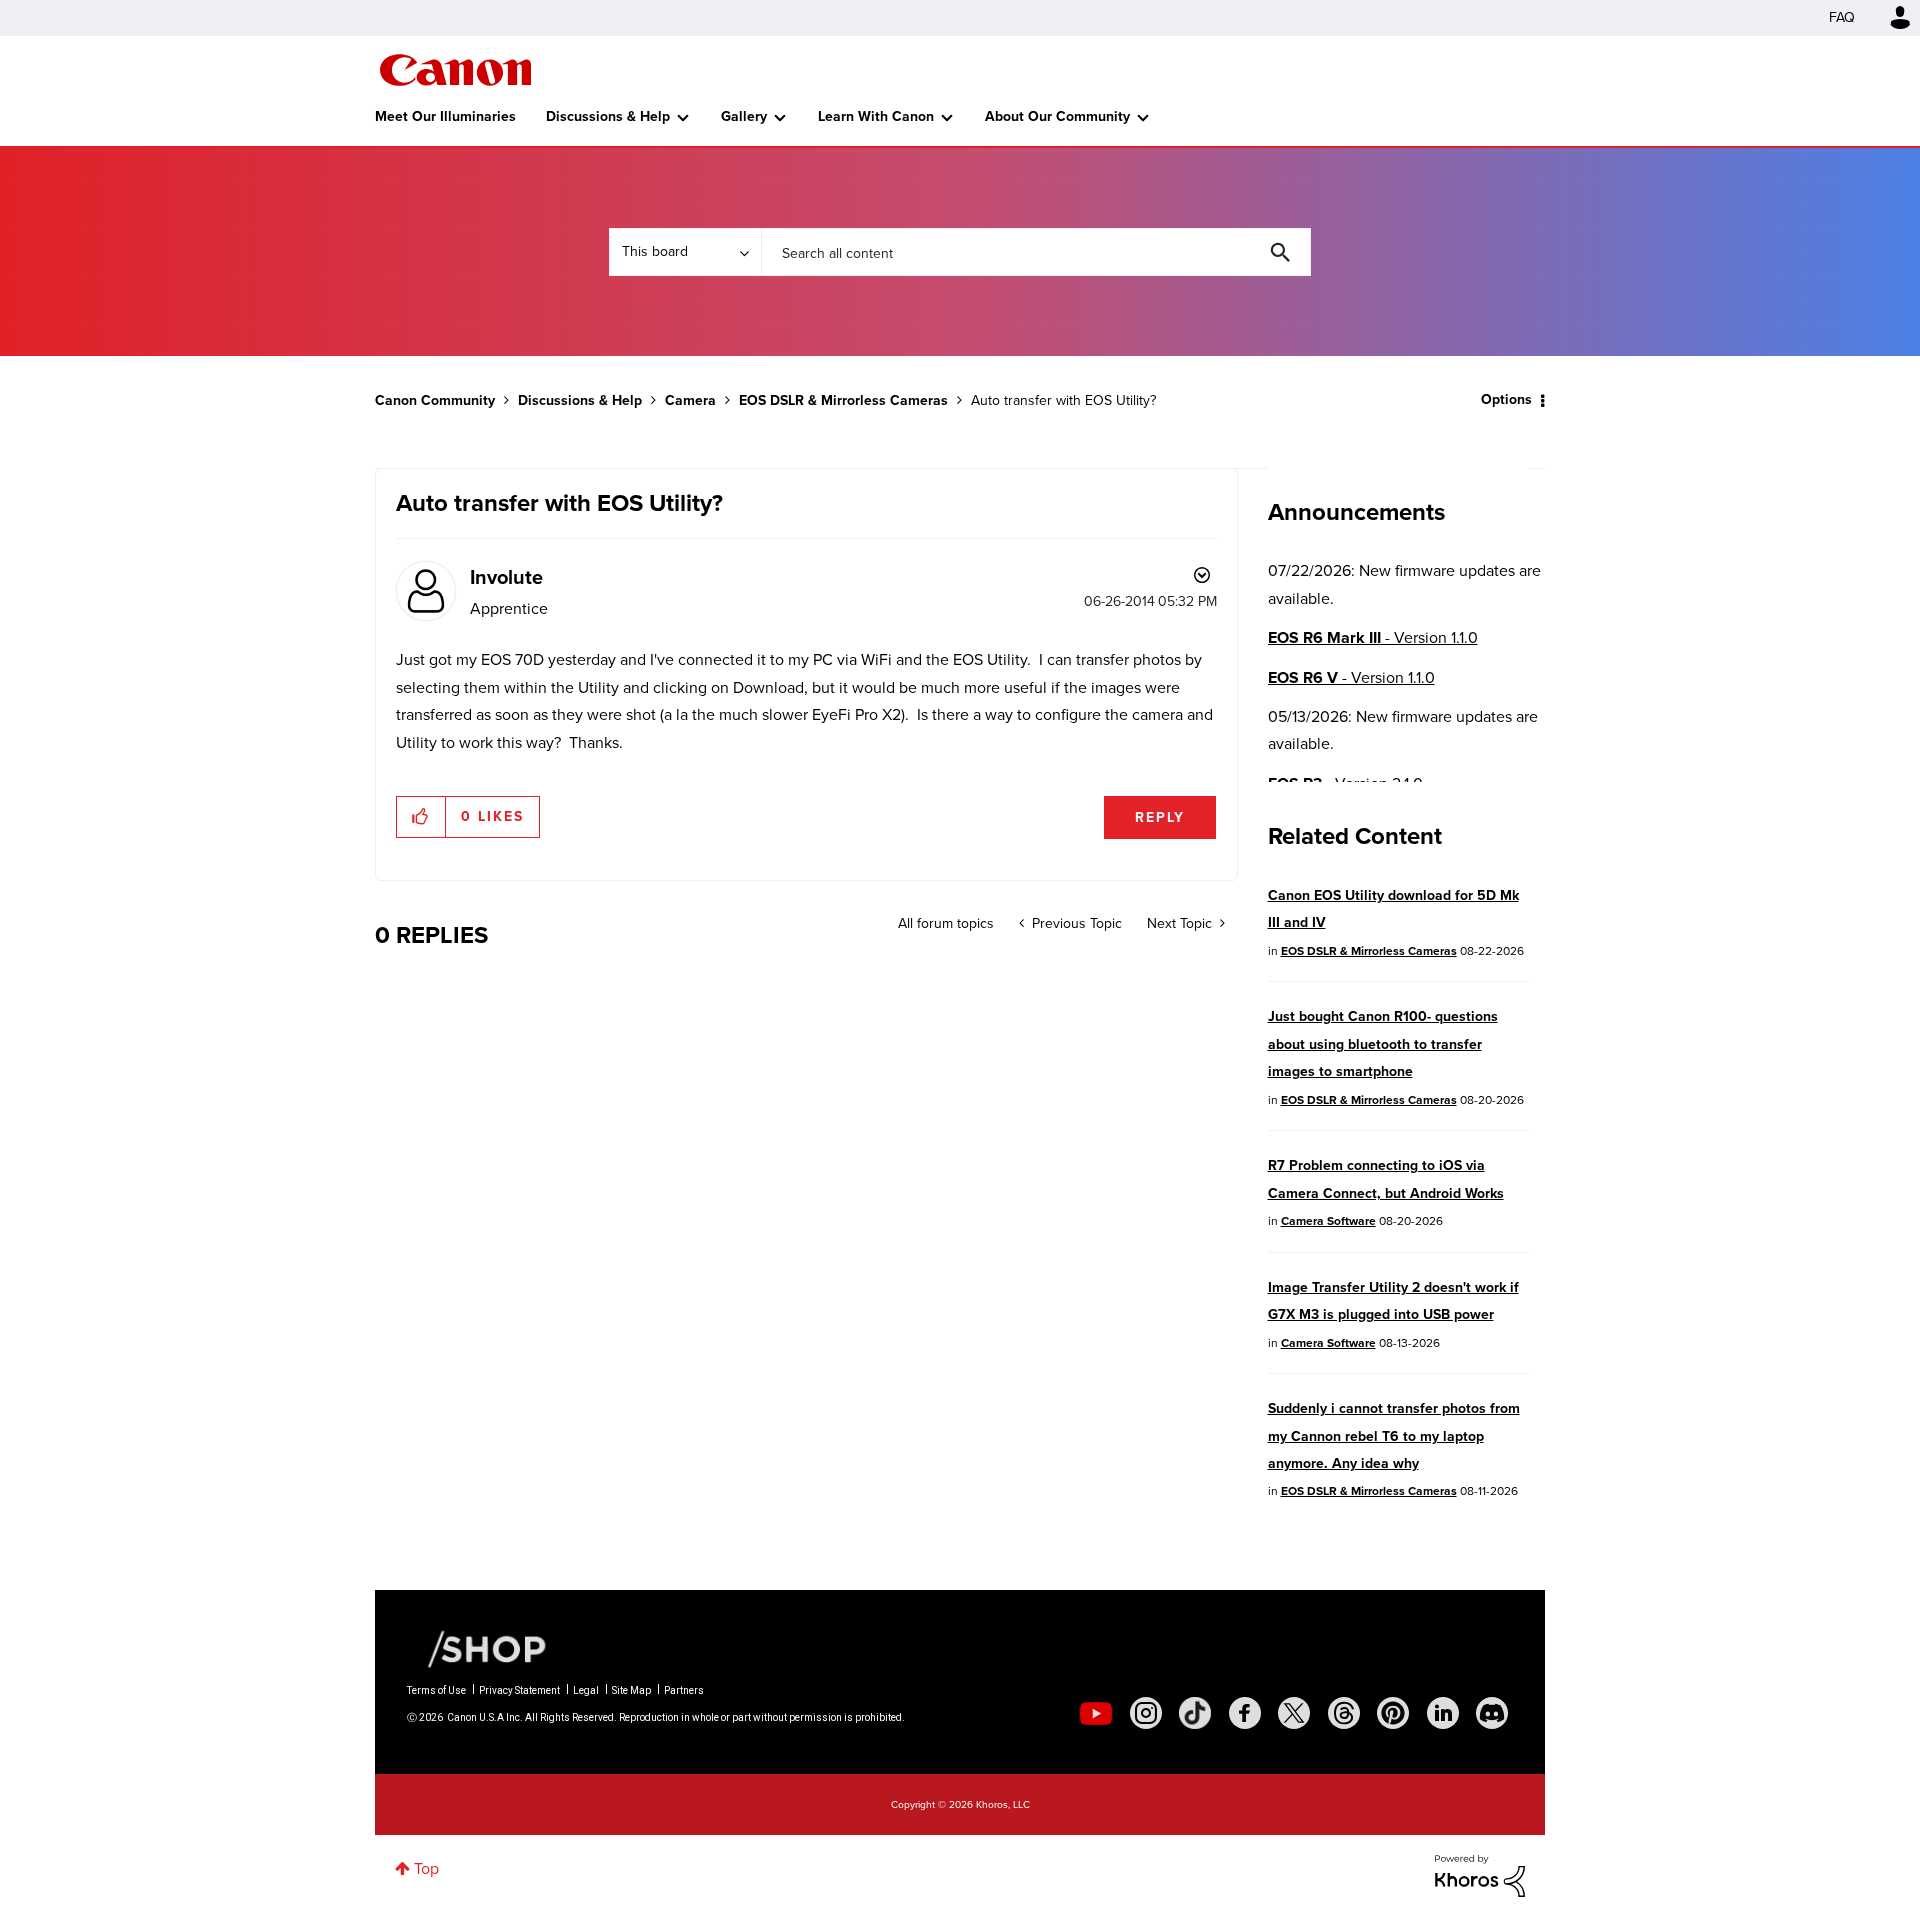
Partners (684, 1690)
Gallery (744, 116)
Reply (1160, 817)
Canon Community (455, 70)
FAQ (1842, 17)
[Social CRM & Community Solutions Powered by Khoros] (1480, 1874)
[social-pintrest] (1393, 1713)
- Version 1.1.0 (1373, 637)
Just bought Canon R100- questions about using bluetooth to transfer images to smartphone (1383, 1044)
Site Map (631, 1690)
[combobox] (1036, 252)
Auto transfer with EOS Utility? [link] (1063, 400)
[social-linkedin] (1443, 1713)
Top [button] (426, 1868)
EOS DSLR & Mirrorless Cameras (843, 400)
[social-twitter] (1294, 1713)
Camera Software (1328, 1221)
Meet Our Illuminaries (445, 116)
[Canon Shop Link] (477, 1648)
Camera (690, 400)
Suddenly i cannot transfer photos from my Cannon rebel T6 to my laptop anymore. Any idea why (1394, 1436)
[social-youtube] (1096, 1713)
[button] (421, 817)
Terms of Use (436, 1690)
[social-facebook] (1245, 1713)
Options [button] (1506, 399)
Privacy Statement (519, 1690)
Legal (586, 1690)
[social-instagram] (1146, 1713)
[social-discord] (1492, 1713)
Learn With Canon (876, 116)
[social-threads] (1344, 1713)
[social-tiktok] (1195, 1713)
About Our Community (1057, 116)
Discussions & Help (608, 116)
